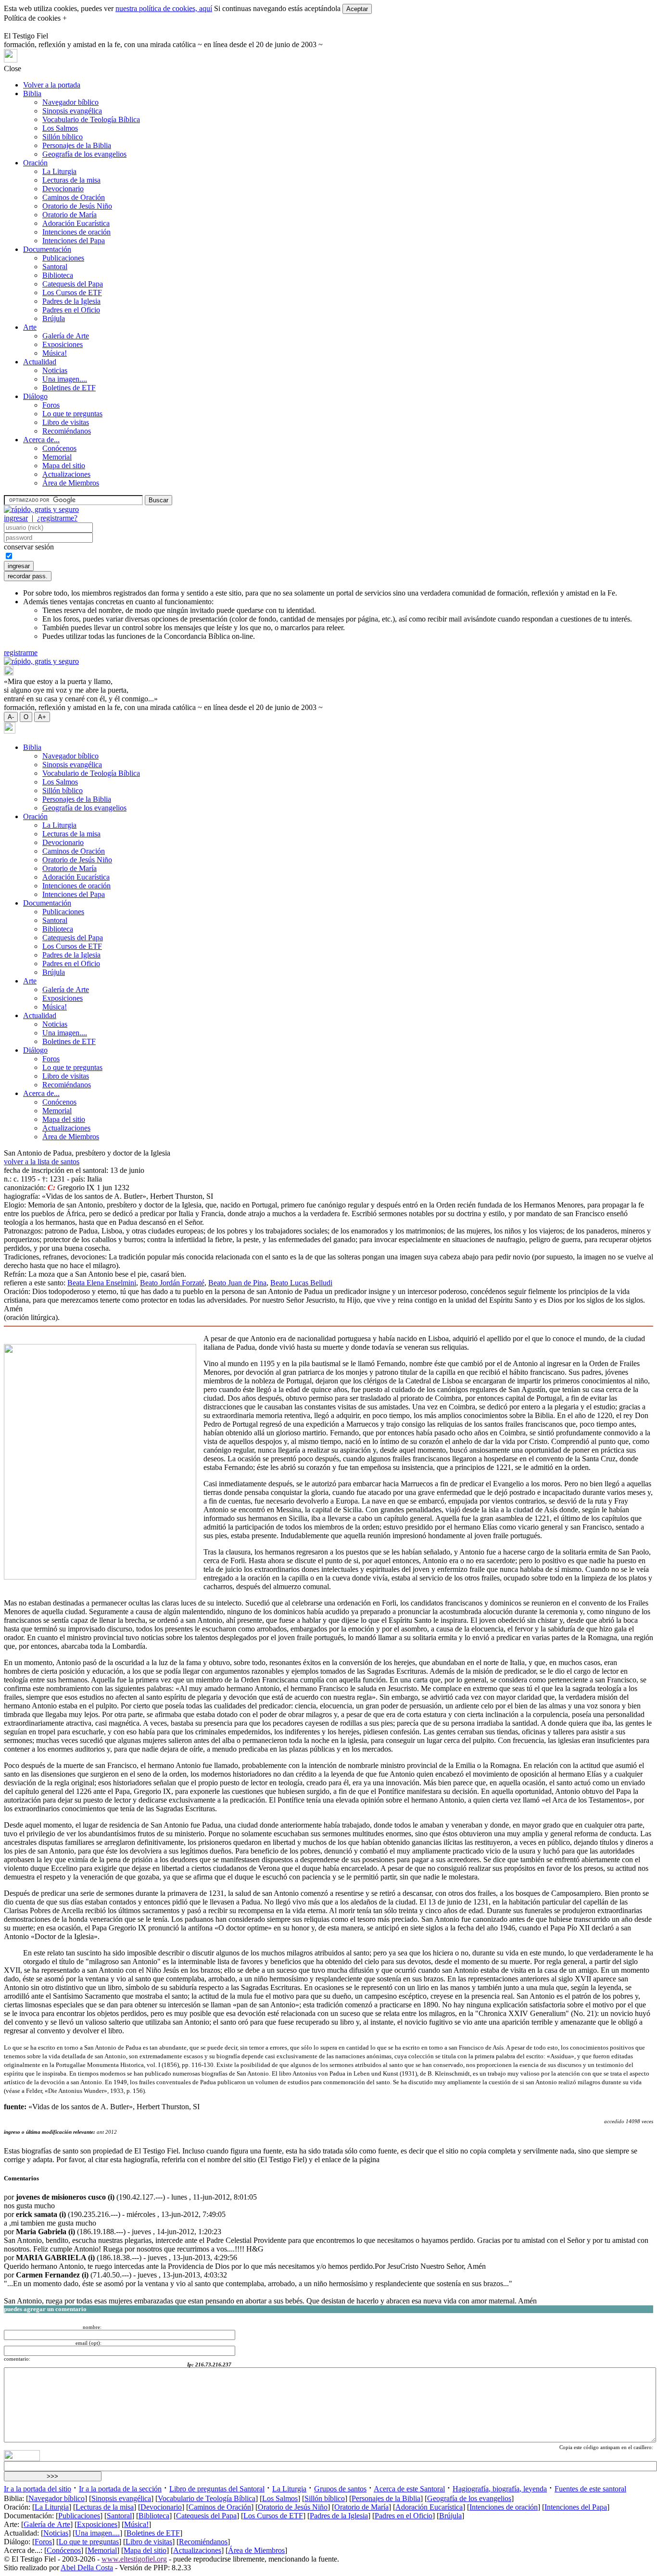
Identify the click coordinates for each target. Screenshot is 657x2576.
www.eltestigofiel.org (134, 2559)
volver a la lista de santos (42, 1162)
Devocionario (63, 189)
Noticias (55, 370)
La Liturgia (59, 171)
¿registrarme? (57, 518)
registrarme (21, 653)
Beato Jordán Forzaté (172, 1283)
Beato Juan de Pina (237, 1283)
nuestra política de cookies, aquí (164, 8)
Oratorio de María (69, 215)
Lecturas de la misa (71, 180)
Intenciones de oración (76, 232)
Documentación (47, 249)
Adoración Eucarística (76, 223)
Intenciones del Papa (74, 241)
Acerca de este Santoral (409, 2489)
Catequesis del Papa (73, 284)
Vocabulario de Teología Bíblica (91, 119)
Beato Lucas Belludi (301, 1283)
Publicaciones (63, 258)
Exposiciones (63, 344)
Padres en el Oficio (71, 310)
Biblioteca (58, 275)
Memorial (57, 457)
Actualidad (40, 362)
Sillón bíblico (63, 137)
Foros (51, 405)
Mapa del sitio (64, 466)
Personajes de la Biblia (77, 145)
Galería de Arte (66, 336)
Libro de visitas (66, 422)
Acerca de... (41, 440)
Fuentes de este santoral (590, 2489)
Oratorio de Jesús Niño (77, 206)
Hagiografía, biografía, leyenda (500, 2489)
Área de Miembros (71, 483)
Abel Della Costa (87, 2568)
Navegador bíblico (70, 102)
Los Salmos (60, 128)
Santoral (55, 267)
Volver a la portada (52, 85)
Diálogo (35, 396)
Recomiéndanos (67, 431)
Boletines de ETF (69, 388)
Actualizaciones (66, 474)
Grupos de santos (340, 2489)
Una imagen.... (65, 379)
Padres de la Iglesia (71, 301)
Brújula (54, 318)
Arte (30, 327)
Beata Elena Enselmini (102, 1283)
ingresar (16, 518)
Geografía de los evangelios (84, 154)
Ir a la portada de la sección (120, 2489)
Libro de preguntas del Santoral (217, 2489)
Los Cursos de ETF (72, 292)
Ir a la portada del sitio (38, 2489)
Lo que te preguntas (72, 414)
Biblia (32, 93)
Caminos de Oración (74, 197)
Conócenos (59, 448)
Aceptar (357, 9)
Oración (35, 163)
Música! (55, 353)
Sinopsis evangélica (72, 111)
